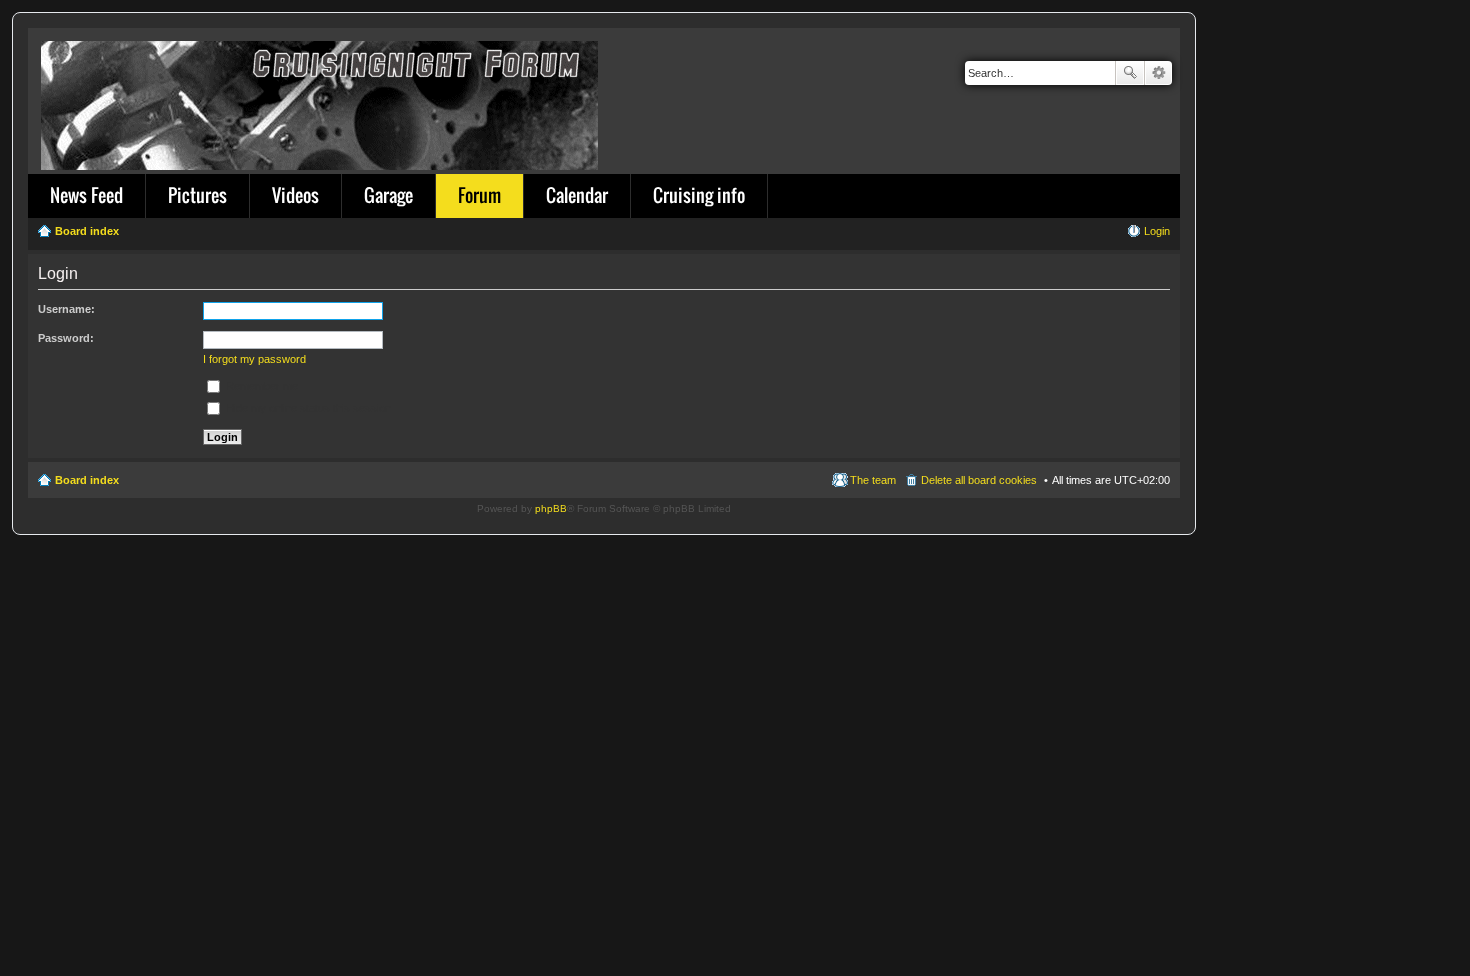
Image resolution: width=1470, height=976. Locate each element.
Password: (66, 338)
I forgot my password (254, 359)
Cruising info (699, 195)
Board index (87, 480)
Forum (479, 195)
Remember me (260, 386)
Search (1130, 73)
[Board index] (321, 101)
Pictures (197, 195)
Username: (66, 309)
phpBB (551, 508)
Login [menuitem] (1157, 231)
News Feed (86, 195)
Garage (388, 195)
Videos (295, 195)
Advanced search (1158, 73)
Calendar (577, 195)
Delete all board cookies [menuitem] (979, 480)
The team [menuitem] (873, 480)
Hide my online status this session (307, 408)
